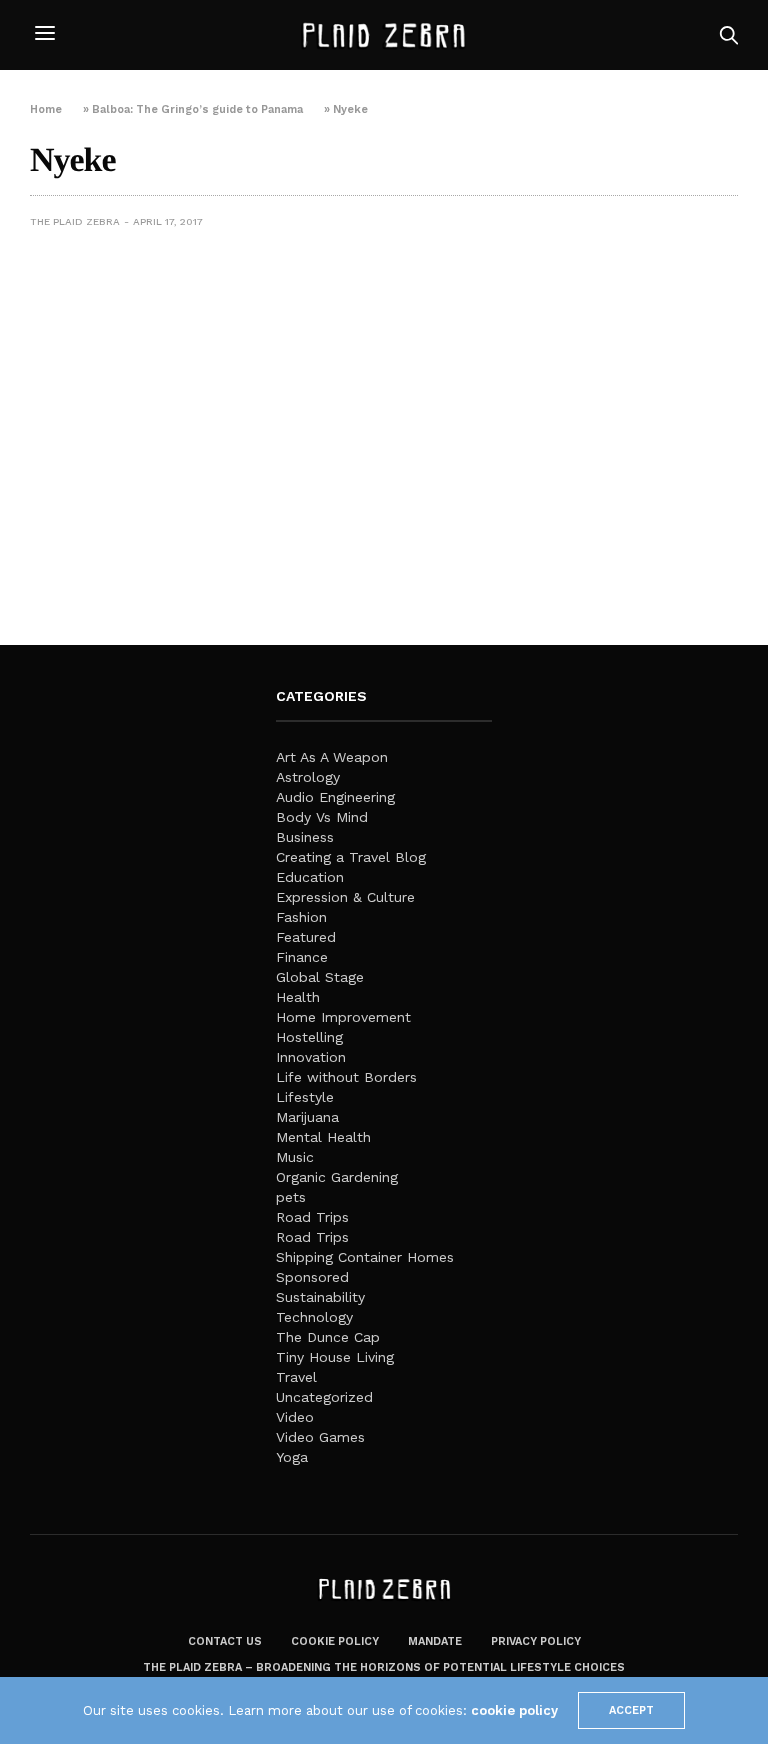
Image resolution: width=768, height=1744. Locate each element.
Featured (306, 937)
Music (295, 1157)
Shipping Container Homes (365, 1257)
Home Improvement (343, 1017)
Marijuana (307, 1117)
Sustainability (320, 1297)
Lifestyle (305, 1097)
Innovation (311, 1057)
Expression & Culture (345, 897)
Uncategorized (324, 1397)
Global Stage (320, 977)
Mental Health (323, 1137)
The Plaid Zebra (75, 221)
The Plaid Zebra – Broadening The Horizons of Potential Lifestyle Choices (384, 1667)
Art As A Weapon (332, 757)
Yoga (292, 1457)
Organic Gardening (337, 1177)
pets (291, 1197)
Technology (314, 1317)
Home (46, 109)
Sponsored (312, 1277)
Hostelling (309, 1037)
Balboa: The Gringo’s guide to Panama (197, 109)
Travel (296, 1377)
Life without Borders (346, 1077)
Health (298, 997)
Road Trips (312, 1217)
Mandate (435, 1641)
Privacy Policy (536, 1641)
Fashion (301, 917)
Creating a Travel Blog (351, 857)
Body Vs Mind (322, 817)
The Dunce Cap (328, 1337)
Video (295, 1417)
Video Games (320, 1437)
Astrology (308, 777)
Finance (302, 957)
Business (305, 837)
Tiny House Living (335, 1357)
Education (310, 877)
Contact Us (225, 1641)
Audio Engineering (335, 797)
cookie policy (514, 1710)
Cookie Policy (335, 1641)
